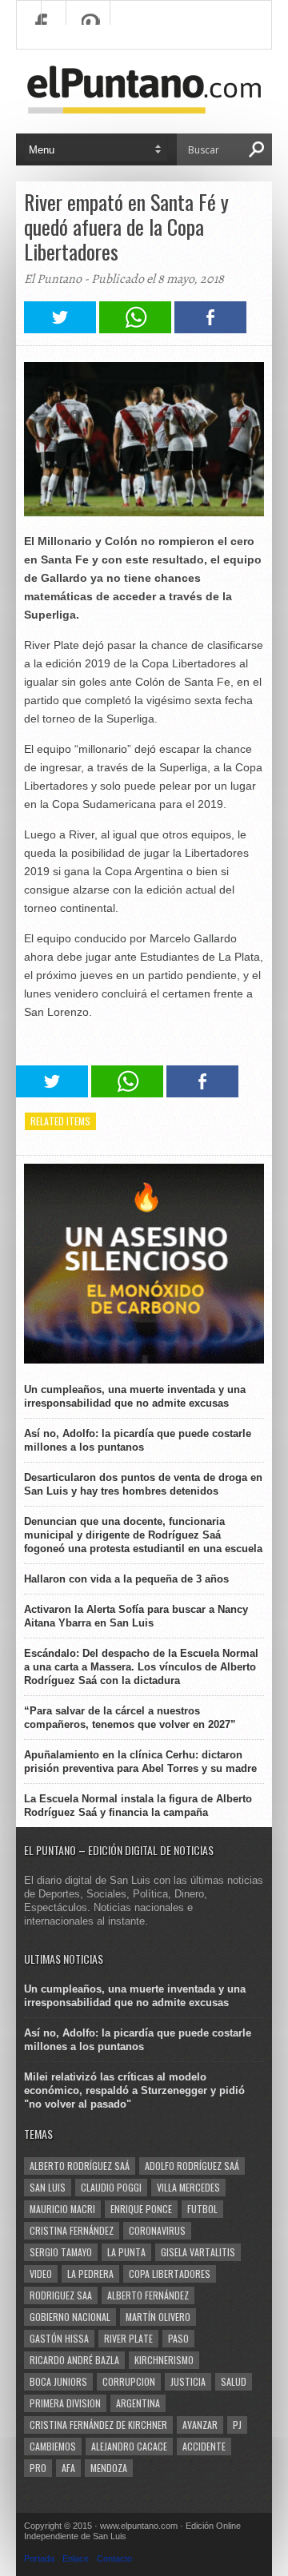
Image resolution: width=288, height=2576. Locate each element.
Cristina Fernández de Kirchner (98, 2425)
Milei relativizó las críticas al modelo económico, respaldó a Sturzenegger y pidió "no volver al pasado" (134, 2090)
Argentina (138, 2403)
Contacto (114, 2558)
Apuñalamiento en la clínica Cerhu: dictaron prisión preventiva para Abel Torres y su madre (140, 1762)
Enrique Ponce (141, 2209)
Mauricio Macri (62, 2209)
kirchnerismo (164, 2360)
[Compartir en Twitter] (60, 329)
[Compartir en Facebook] (210, 329)
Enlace (76, 2558)
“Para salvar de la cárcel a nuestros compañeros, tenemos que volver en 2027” (130, 1718)
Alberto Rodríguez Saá (80, 2166)
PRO (38, 2468)
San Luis (48, 2187)
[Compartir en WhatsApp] (135, 329)
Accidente (204, 2446)
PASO (178, 2338)
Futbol (202, 2209)
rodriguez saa (61, 2295)
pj (237, 2425)
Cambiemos (53, 2446)
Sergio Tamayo (61, 2252)
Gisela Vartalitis (198, 2252)
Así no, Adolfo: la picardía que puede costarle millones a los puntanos (138, 1440)
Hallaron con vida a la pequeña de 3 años (126, 1579)
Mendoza (109, 2468)
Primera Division (65, 2403)
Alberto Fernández (148, 2295)
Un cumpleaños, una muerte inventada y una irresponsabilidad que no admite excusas (135, 1396)
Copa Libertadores (170, 2273)
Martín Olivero (158, 2317)
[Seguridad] (144, 1360)
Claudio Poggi (111, 2187)
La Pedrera (90, 2273)
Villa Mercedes (188, 2187)
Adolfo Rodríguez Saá (192, 2166)
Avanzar (200, 2425)
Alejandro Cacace (129, 2446)
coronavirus (157, 2230)
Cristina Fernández (72, 2230)
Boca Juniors (58, 2381)
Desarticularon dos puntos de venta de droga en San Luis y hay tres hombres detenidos (143, 1484)
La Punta (126, 2252)
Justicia (188, 2381)
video (41, 2273)
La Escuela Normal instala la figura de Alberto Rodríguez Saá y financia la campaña (138, 1806)
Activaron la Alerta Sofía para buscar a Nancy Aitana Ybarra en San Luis (136, 1616)
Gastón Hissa (59, 2338)
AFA (68, 2468)
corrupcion (129, 2381)
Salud (234, 2381)
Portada (39, 2558)
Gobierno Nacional (70, 2317)
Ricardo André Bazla (74, 2360)
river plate (128, 2338)
